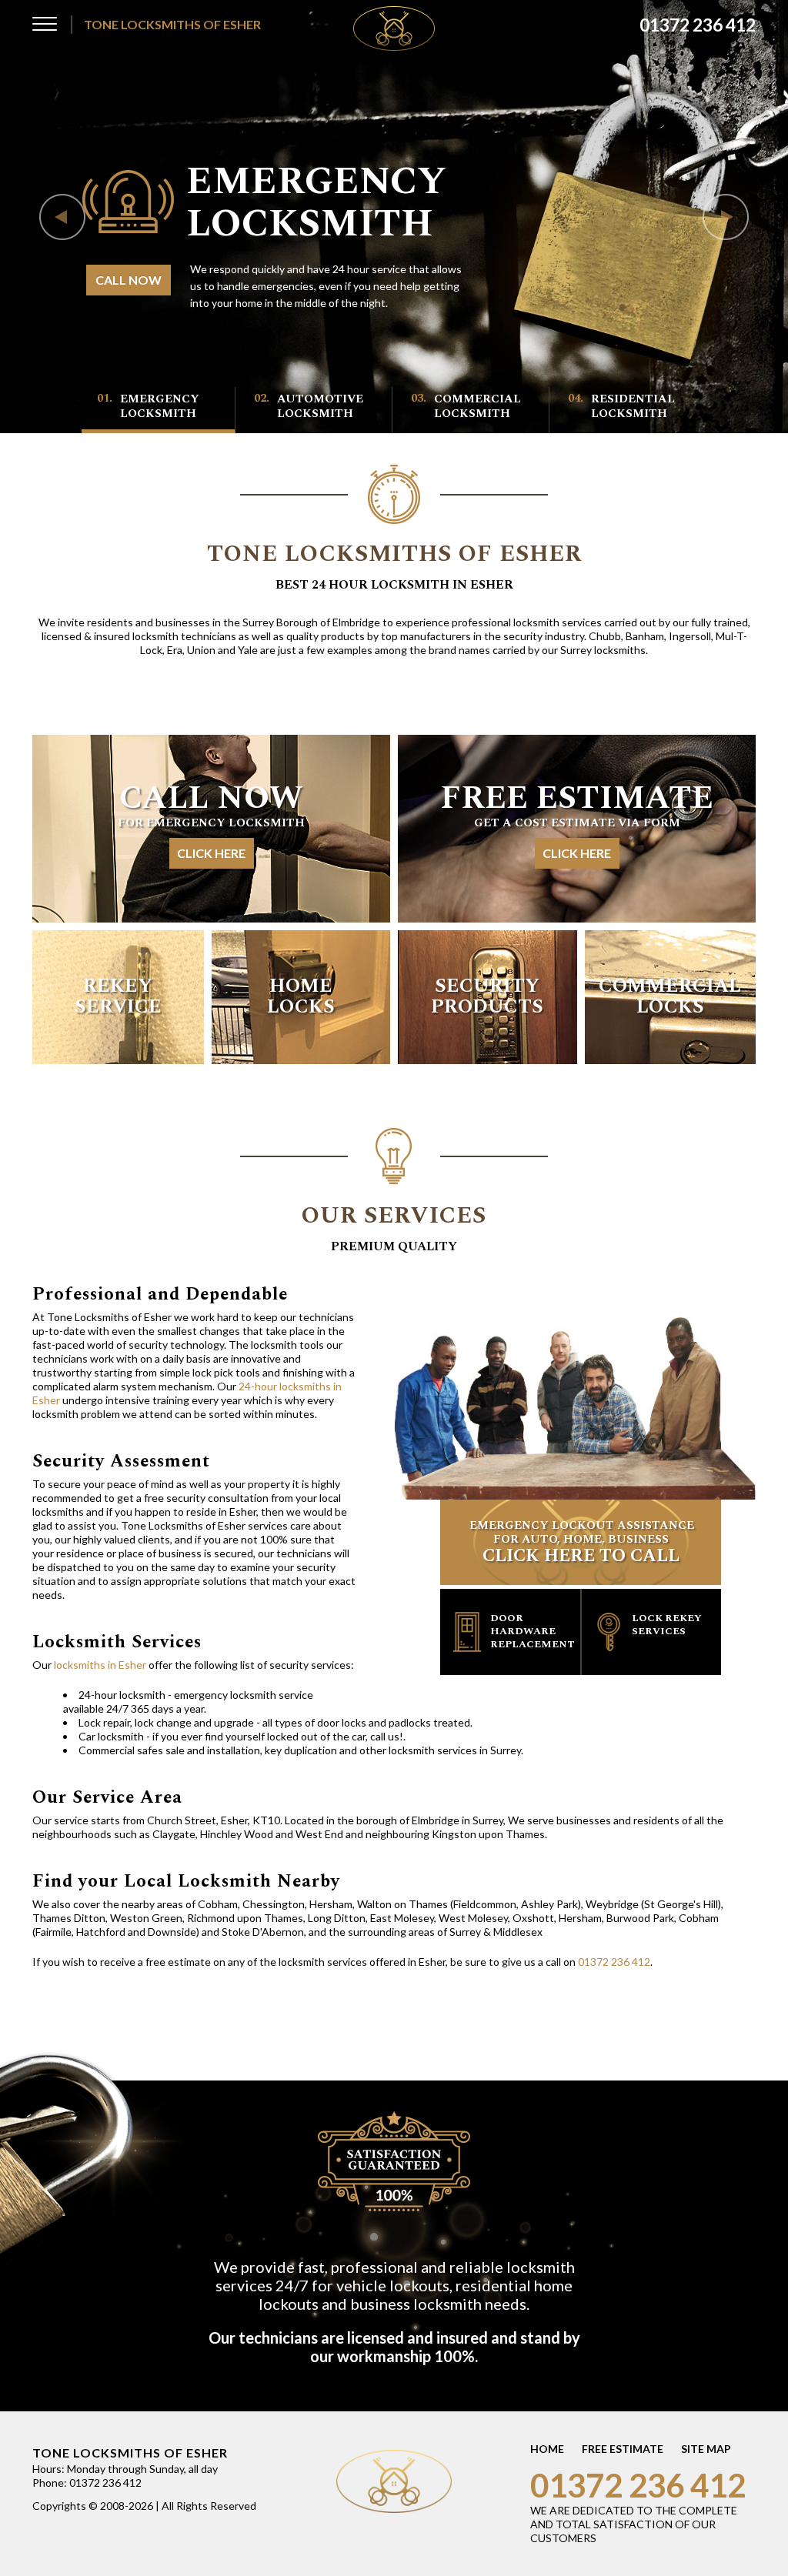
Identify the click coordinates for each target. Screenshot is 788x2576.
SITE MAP (706, 2449)
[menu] (45, 27)
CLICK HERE (211, 853)
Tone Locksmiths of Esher (172, 24)
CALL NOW (129, 280)
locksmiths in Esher (100, 1665)
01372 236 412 (614, 1962)
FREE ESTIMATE (623, 2449)
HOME (547, 2449)
